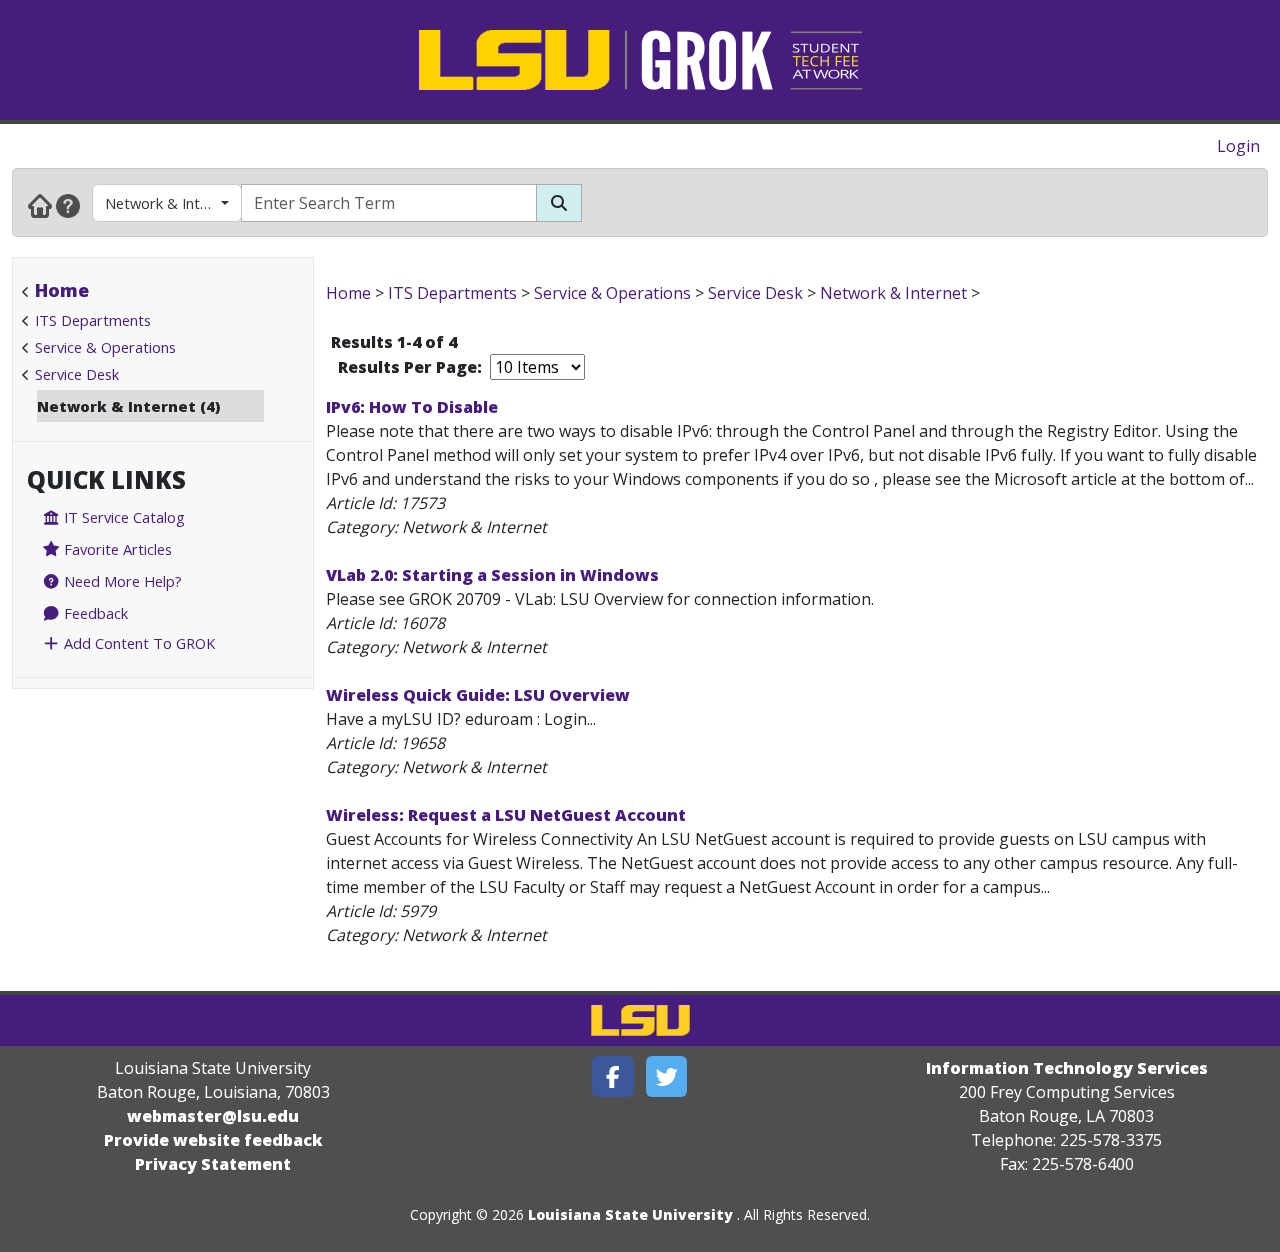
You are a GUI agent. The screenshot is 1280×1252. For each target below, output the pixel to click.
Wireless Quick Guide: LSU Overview (478, 695)
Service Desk (77, 374)
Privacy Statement (213, 1164)
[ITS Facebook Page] (613, 1076)
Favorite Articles (116, 549)
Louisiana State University (630, 1214)
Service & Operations (105, 347)
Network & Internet (170, 203)
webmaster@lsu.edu (213, 1116)
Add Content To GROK (137, 643)
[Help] (68, 205)
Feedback (94, 613)
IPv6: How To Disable (412, 407)
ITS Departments (93, 320)
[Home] (40, 205)
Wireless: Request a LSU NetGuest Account (506, 815)
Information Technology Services (1067, 1068)
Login (1238, 146)
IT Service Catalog (122, 517)
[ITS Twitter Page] (667, 1076)
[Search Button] (559, 203)
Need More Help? (121, 581)
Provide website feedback (213, 1140)
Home (62, 290)
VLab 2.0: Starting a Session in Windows (492, 575)
